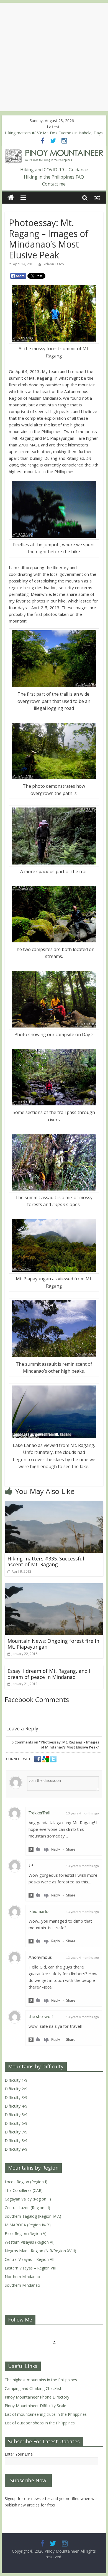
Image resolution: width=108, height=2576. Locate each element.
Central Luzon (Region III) (27, 2208)
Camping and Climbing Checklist (33, 2388)
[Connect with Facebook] (38, 1759)
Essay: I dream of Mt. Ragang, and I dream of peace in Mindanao (49, 1674)
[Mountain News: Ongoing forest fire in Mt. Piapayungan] (54, 1587)
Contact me (54, 184)
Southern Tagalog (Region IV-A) (33, 2216)
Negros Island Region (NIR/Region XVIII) (40, 2251)
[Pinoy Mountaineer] (54, 152)
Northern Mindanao (22, 2277)
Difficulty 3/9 (16, 2097)
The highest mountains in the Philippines (41, 2380)
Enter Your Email (20, 2454)
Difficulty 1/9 (16, 2080)
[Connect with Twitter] (53, 1759)
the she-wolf (41, 2017)
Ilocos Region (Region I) (26, 2182)
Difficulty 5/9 (16, 2115)
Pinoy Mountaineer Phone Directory (37, 2397)
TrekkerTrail (39, 1813)
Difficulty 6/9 (16, 2123)
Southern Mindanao (22, 2285)
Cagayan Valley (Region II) (28, 2199)
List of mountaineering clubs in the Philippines (46, 2414)
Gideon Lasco (53, 264)
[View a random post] (97, 197)
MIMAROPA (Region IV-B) (28, 2225)
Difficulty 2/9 (16, 2089)
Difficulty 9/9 (16, 2149)
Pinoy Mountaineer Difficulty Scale (35, 2406)
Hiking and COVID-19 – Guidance (54, 170)
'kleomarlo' (39, 1911)
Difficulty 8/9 (16, 2141)
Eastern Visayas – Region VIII (30, 2268)
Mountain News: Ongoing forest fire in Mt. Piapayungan (53, 1644)
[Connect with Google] (46, 1759)
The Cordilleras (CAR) (24, 2190)
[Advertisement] (54, 57)
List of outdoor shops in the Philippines (40, 2423)
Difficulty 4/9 (16, 2106)
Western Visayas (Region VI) (30, 2242)
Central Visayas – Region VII (29, 2259)
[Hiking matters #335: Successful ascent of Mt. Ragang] (54, 1504)
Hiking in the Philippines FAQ (54, 177)
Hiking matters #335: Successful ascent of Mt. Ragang (46, 1562)
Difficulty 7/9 (16, 2132)
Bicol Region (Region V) (26, 2233)
